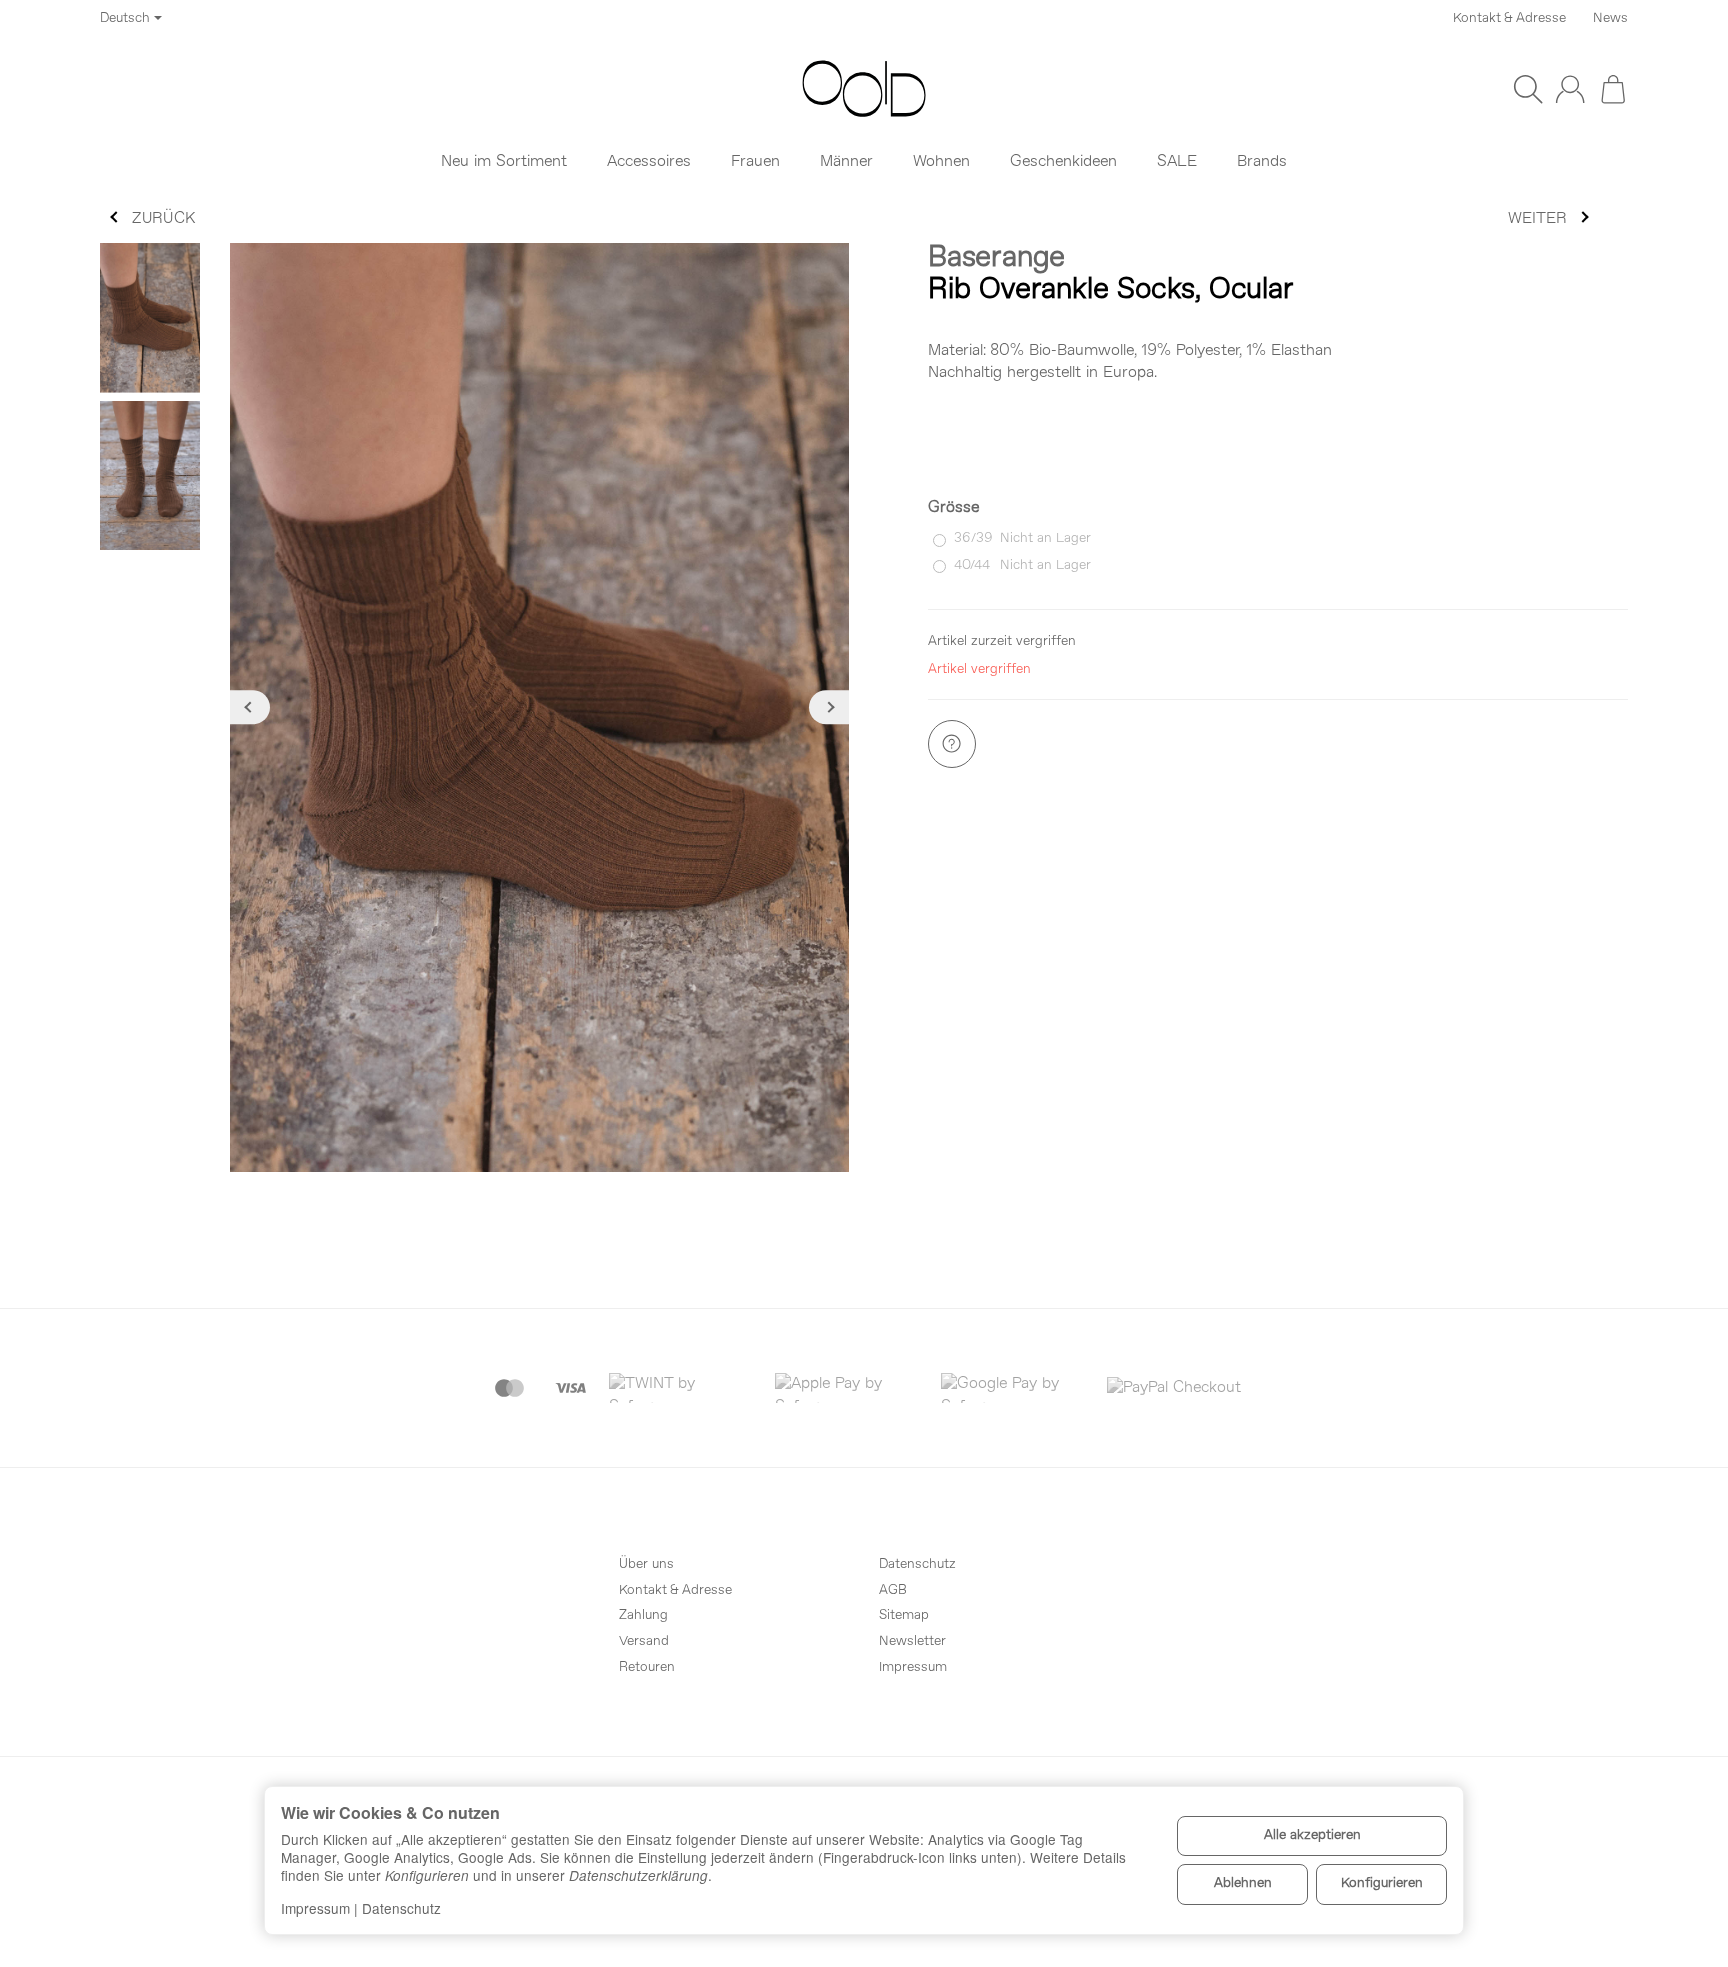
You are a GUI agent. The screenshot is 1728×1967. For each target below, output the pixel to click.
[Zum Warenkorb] (1613, 89)
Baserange (996, 258)
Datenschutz (401, 1908)
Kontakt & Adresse (1509, 18)
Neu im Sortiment (504, 162)
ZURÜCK (164, 219)
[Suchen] (1528, 89)
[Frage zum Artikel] (952, 744)
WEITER (1537, 219)
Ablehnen (1243, 1883)
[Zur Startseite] (864, 89)
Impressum (315, 1908)
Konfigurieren (1382, 1883)
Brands (1262, 162)
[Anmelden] (1570, 89)
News (1610, 18)
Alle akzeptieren (1312, 1835)
